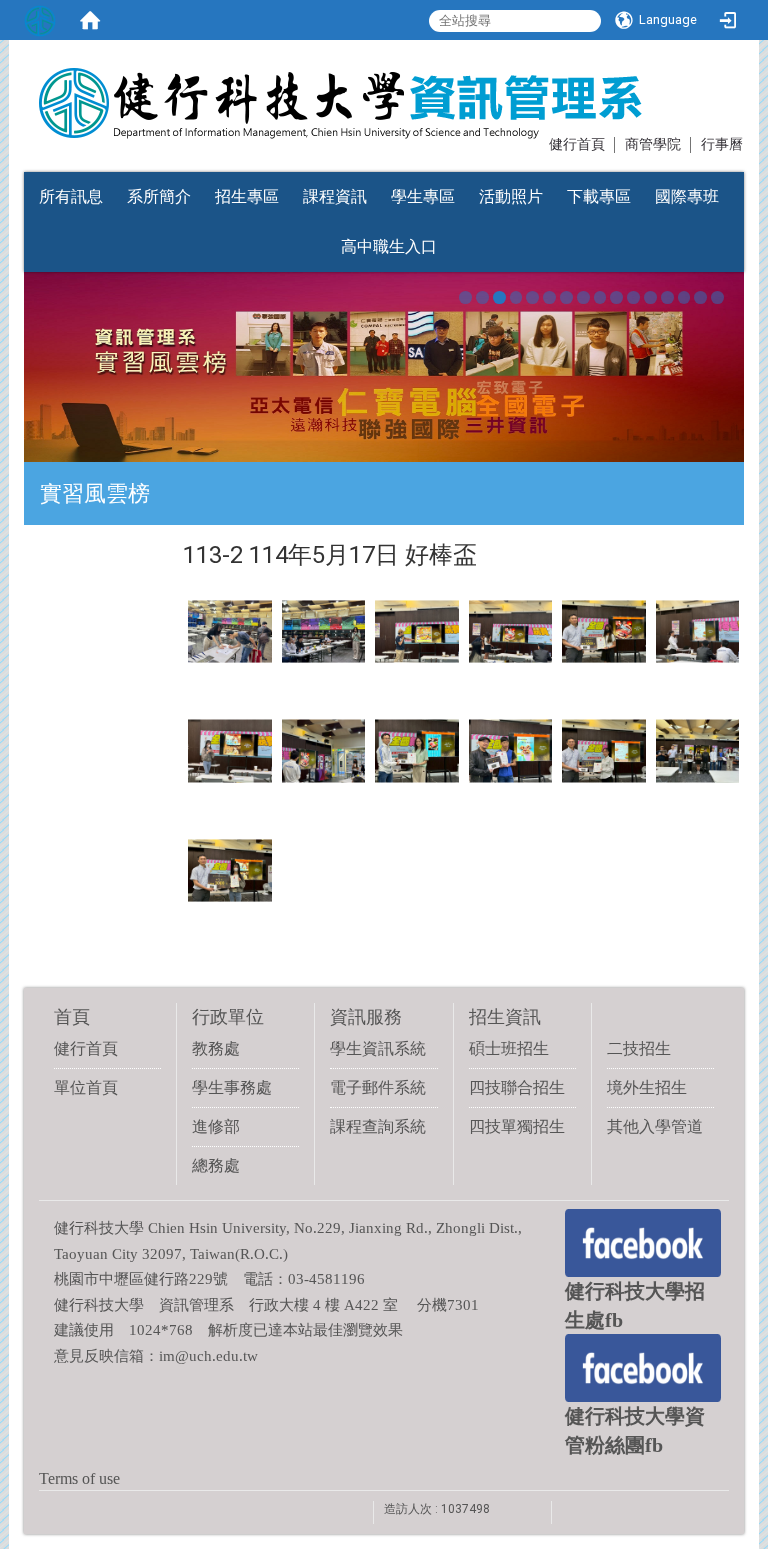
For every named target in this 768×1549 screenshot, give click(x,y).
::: (540, 142)
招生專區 (247, 196)
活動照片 (511, 196)
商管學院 (653, 144)
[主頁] (327, 93)
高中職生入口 (389, 246)
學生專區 (423, 196)
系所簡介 (159, 196)
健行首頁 (577, 144)
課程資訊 (335, 196)
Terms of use (79, 1478)
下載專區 (599, 196)
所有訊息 (71, 196)
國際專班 (687, 196)
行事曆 (722, 144)
